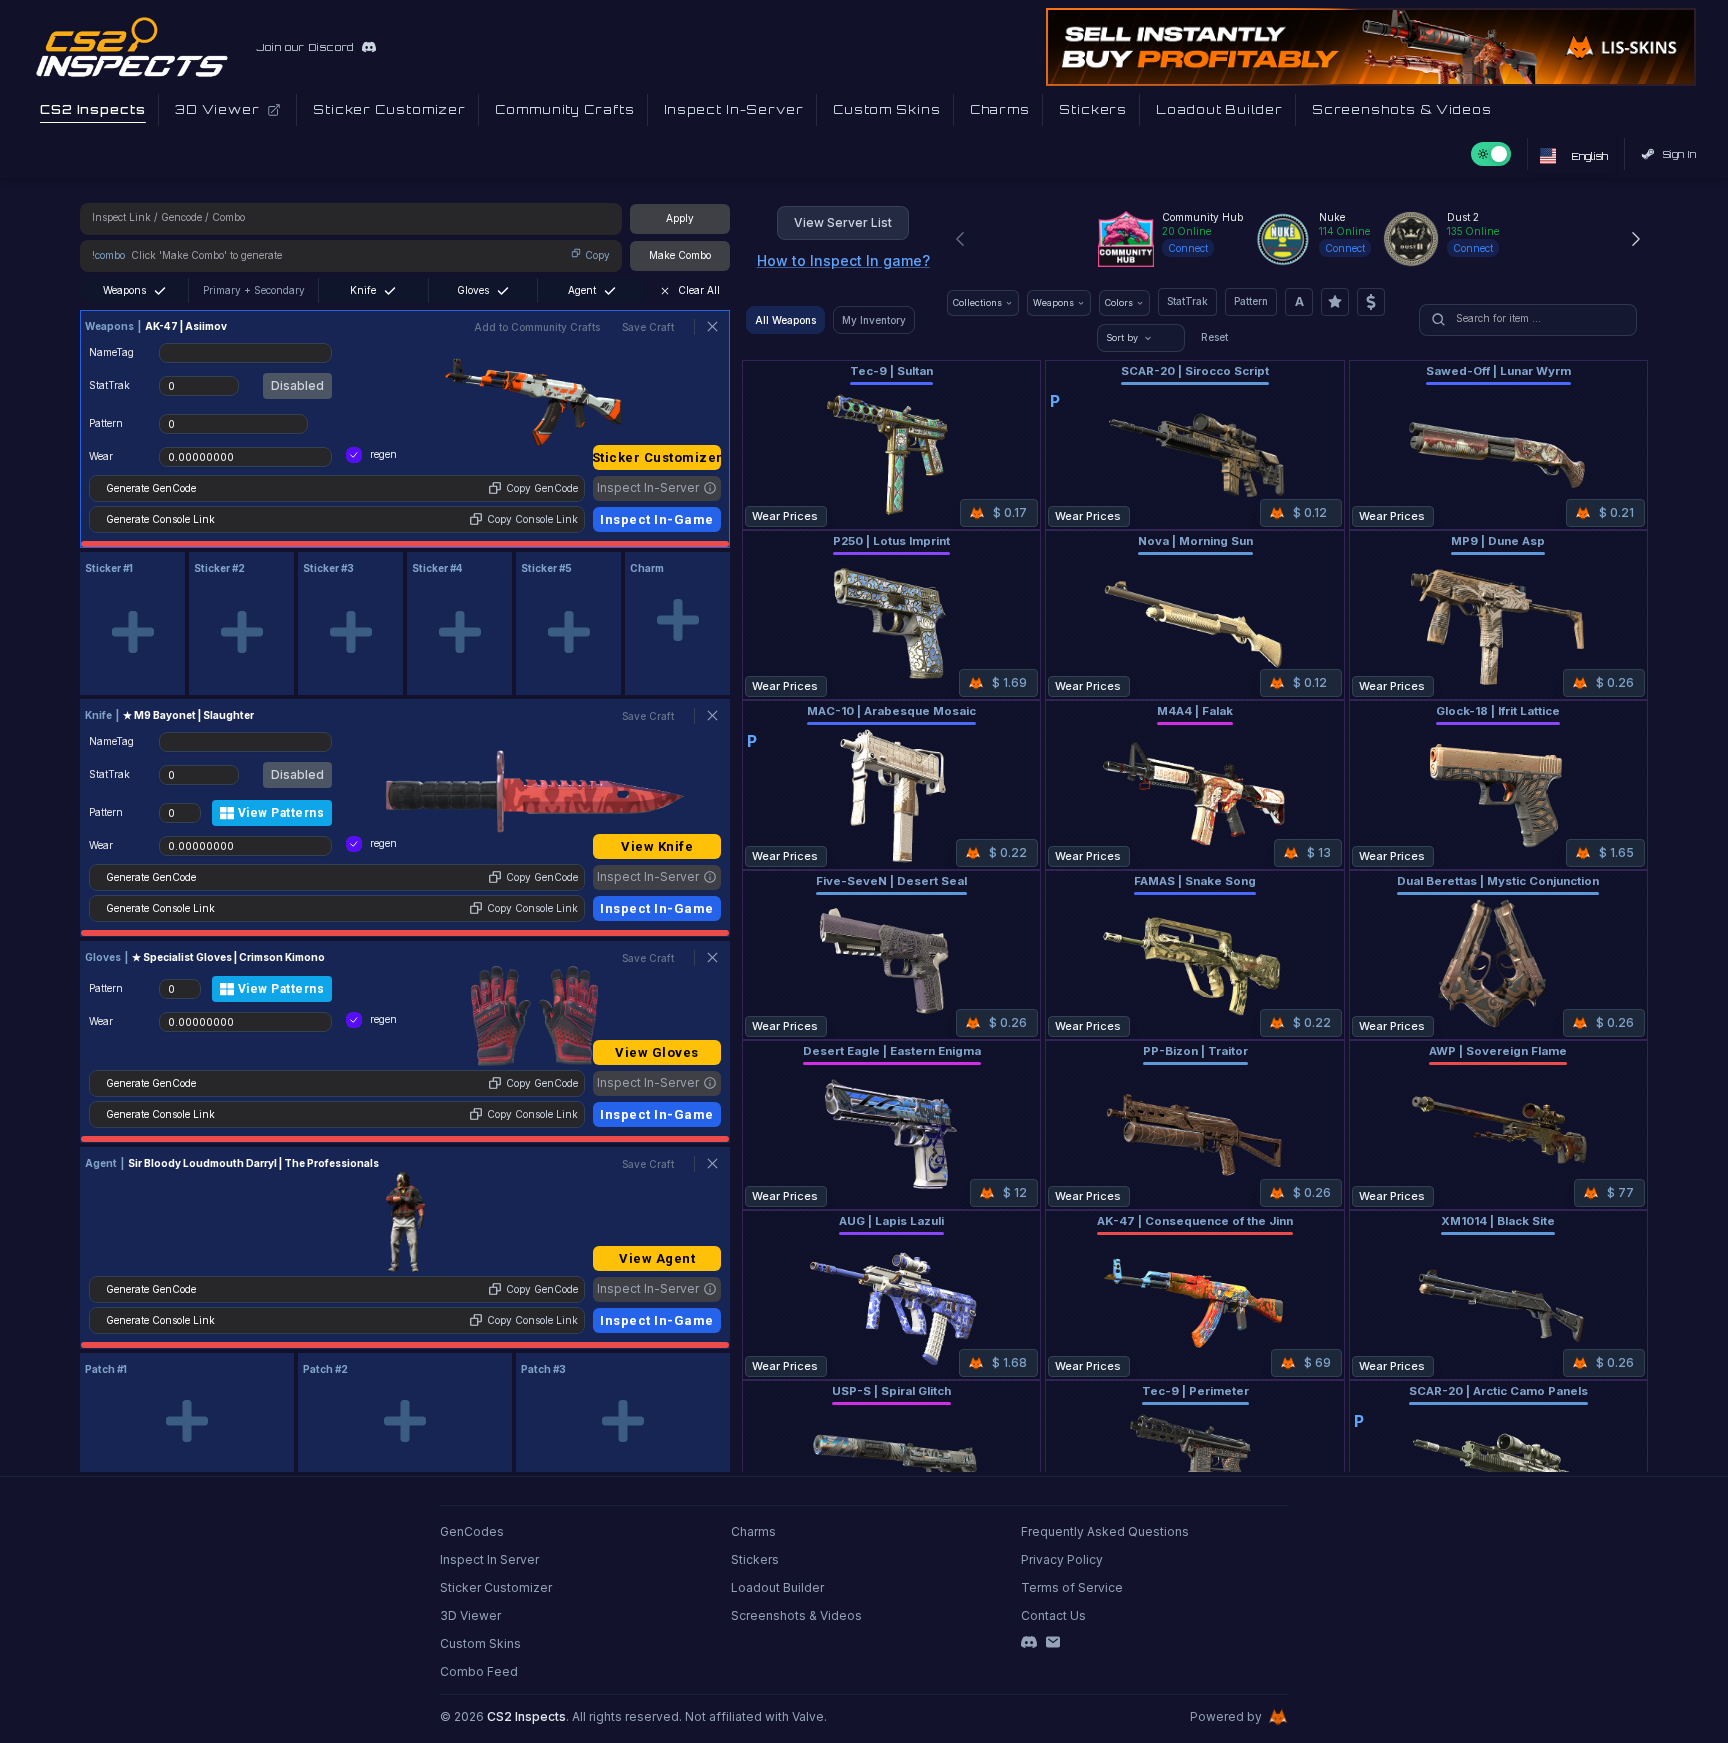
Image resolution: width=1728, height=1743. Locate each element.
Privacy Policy (1062, 1559)
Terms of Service (1072, 1587)
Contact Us (1053, 1615)
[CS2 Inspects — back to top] (132, 47)
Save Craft (648, 327)
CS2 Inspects (526, 1716)
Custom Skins (480, 1643)
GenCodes (472, 1531)
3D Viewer (470, 1615)
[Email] (1053, 1642)
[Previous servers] (960, 239)
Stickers (755, 1559)
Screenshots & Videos (796, 1615)
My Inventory (874, 320)
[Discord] (1029, 1642)
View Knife (657, 846)
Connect (1188, 248)
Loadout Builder (777, 1587)
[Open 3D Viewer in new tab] (274, 110)
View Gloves (657, 1052)
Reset (1214, 337)
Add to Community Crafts (537, 327)
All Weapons (785, 320)
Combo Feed (479, 1671)
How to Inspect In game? (843, 260)
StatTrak (1187, 301)
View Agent (657, 1258)
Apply (680, 218)
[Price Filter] (1371, 302)
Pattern (1251, 301)
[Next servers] (1636, 239)
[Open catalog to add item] (132, 632)
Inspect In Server (489, 1559)
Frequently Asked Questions (1105, 1531)
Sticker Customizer (657, 457)
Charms (753, 1531)
